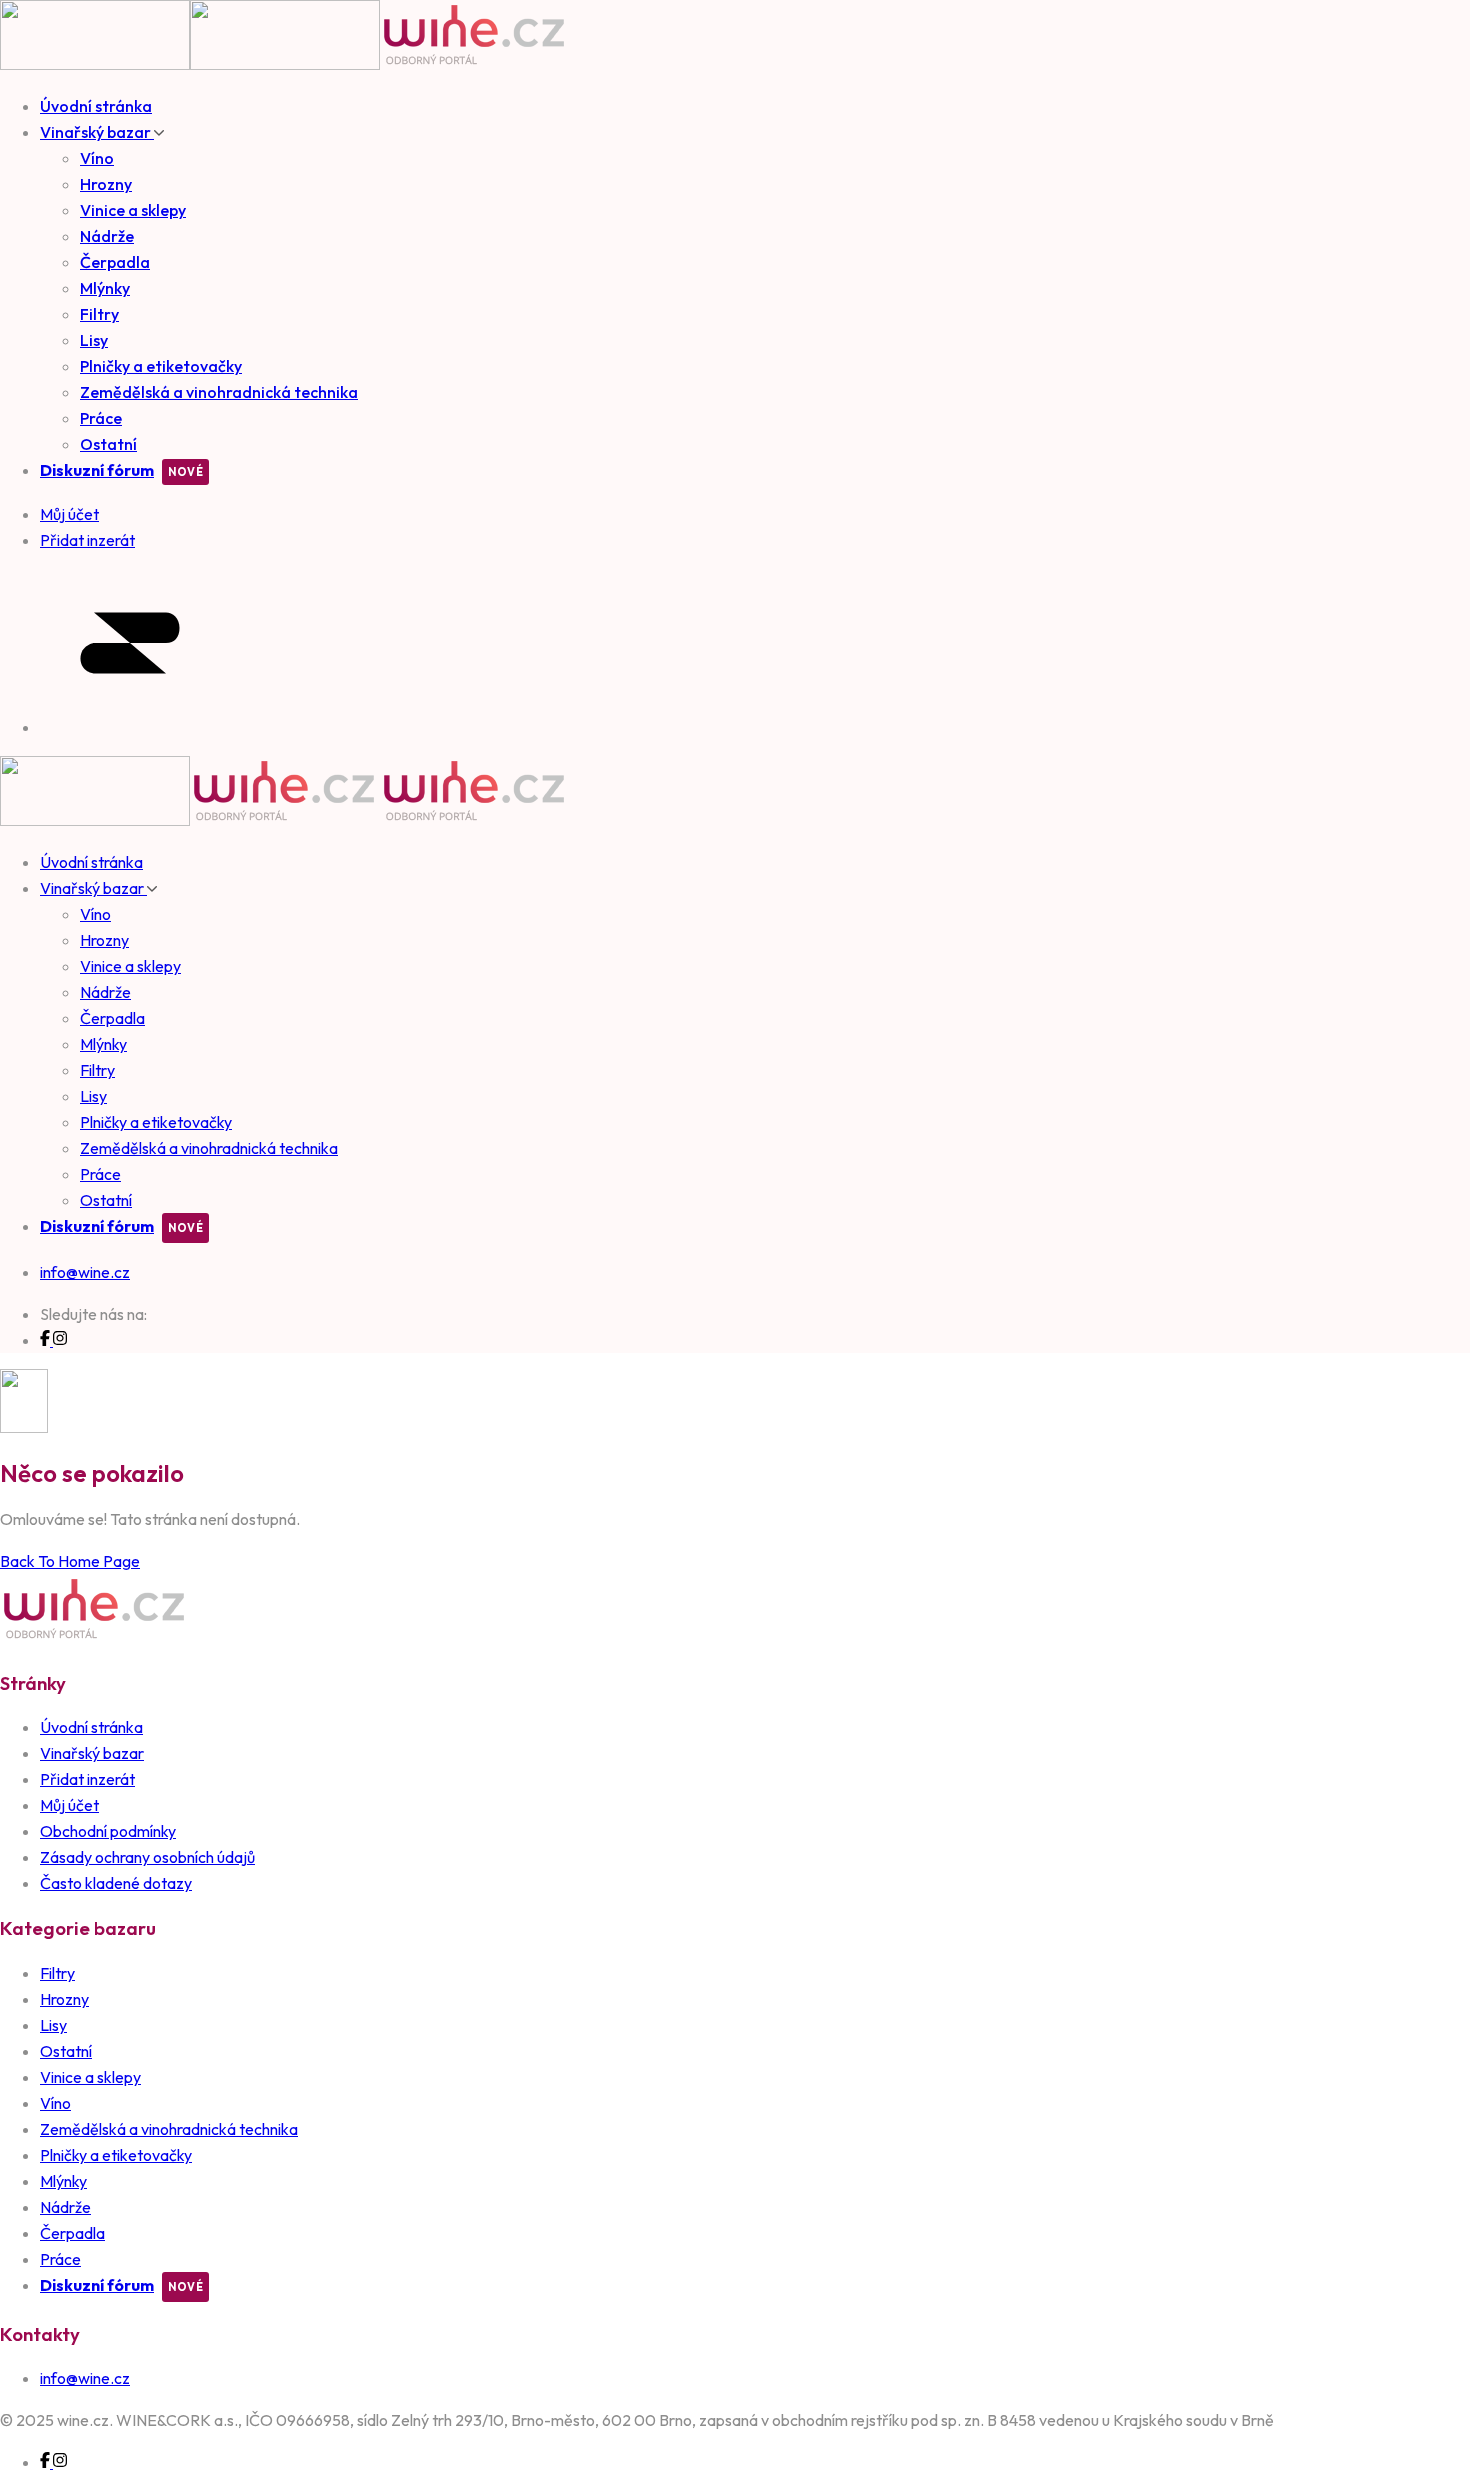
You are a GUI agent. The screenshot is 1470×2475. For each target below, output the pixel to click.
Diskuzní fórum (97, 470)
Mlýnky (105, 288)
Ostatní (108, 444)
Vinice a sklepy (133, 210)
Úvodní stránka (96, 106)
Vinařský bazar (97, 132)
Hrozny (106, 184)
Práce (101, 418)
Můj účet (69, 1805)
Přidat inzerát (87, 1779)
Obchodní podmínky (108, 1831)
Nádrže (107, 236)
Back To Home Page (70, 1561)
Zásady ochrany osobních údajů (147, 1857)
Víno (97, 158)
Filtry (99, 314)
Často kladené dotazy (116, 1883)
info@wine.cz (85, 1272)
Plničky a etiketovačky (161, 366)
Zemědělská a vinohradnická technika (219, 392)
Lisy (94, 340)
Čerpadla (115, 262)
